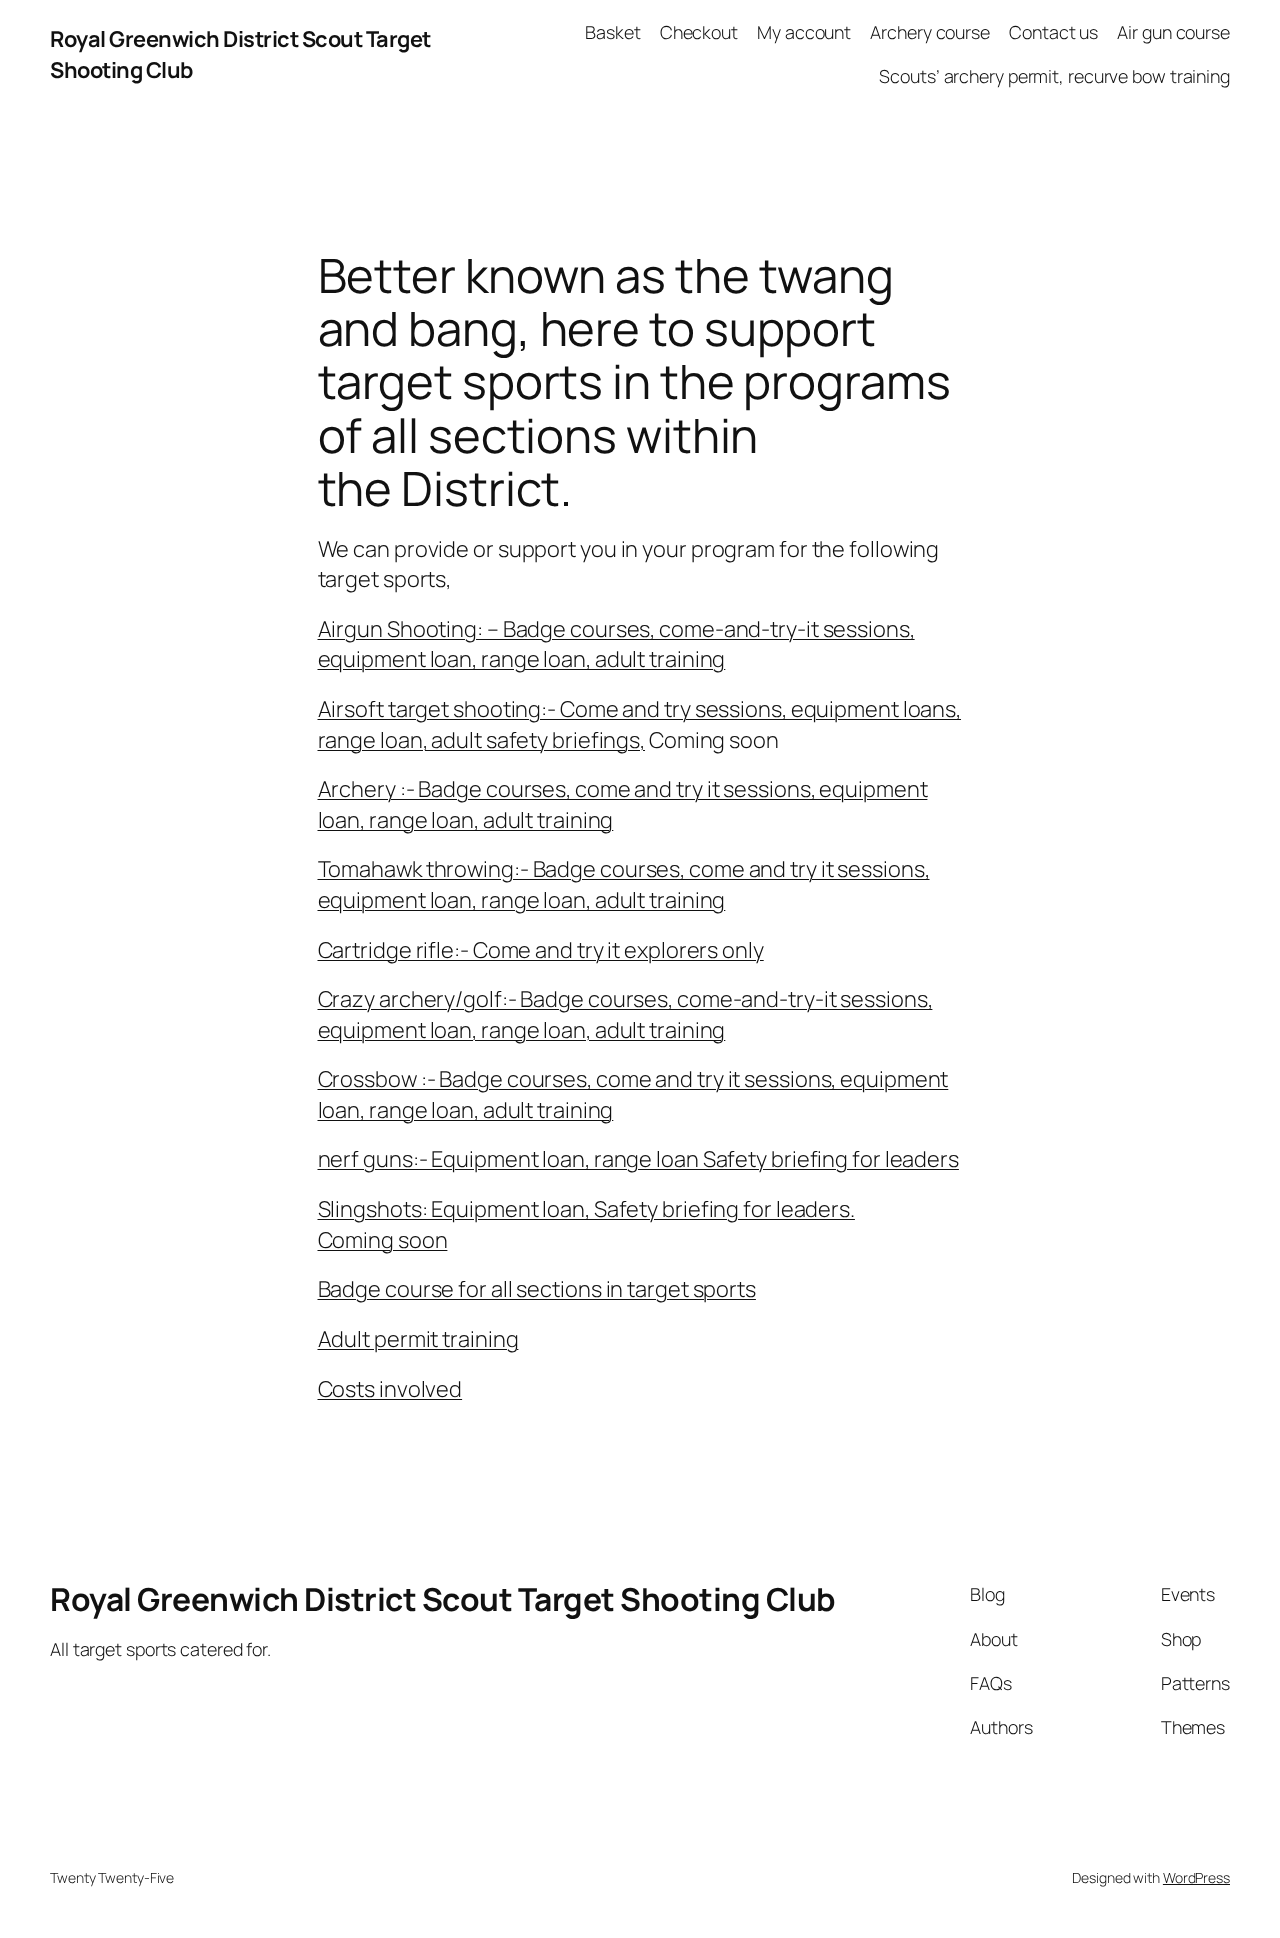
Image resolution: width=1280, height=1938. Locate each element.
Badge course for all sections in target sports (537, 1289)
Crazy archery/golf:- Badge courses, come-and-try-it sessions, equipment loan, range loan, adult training (625, 1014)
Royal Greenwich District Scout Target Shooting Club (443, 1599)
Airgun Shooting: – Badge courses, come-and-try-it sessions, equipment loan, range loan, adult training (616, 644)
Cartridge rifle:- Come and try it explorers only (541, 950)
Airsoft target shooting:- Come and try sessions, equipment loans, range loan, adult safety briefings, (640, 724)
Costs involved (390, 1389)
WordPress (1196, 1877)
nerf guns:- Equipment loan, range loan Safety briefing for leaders (638, 1159)
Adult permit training (418, 1339)
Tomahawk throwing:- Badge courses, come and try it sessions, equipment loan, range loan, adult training (624, 884)
